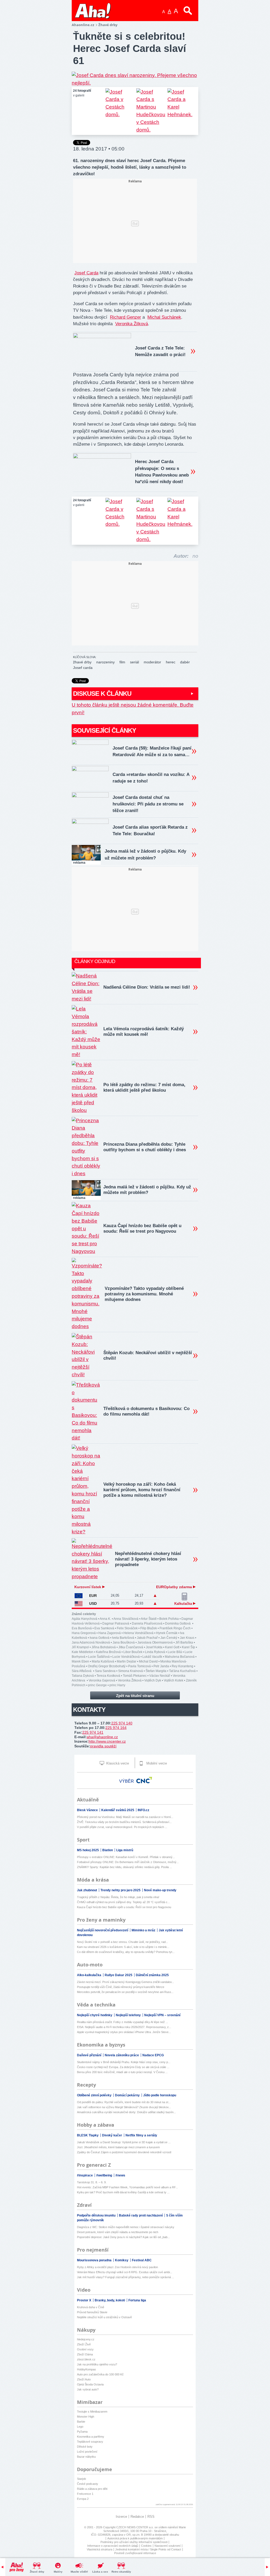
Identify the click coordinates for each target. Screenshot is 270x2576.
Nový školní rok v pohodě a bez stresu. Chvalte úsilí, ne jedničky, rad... (122, 1942)
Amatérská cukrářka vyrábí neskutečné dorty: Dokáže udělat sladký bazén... (126, 2112)
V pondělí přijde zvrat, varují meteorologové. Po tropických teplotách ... (122, 1827)
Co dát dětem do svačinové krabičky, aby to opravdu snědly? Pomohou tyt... (126, 1952)
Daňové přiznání (90, 2055)
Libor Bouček (133, 1652)
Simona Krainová (131, 1671)
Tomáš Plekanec (135, 1676)
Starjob (81, 2479)
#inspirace (85, 2175)
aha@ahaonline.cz (102, 1737)
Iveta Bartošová (123, 1638)
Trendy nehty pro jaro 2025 (121, 1890)
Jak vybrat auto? (88, 2389)
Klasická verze (117, 1763)
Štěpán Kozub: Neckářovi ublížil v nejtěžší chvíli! (148, 1355)
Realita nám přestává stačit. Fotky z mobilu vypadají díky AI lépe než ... (122, 2022)
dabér (185, 662)
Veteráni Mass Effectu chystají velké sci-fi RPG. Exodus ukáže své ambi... (125, 2272)
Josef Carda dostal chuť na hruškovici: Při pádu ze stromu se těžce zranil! (148, 804)
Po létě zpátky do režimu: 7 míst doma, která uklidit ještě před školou (144, 1087)
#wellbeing (105, 2175)
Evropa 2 (83, 2499)
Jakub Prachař (147, 1638)
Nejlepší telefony (129, 2015)
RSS (151, 2517)
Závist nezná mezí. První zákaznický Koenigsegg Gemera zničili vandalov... (126, 1982)
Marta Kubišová (103, 1661)
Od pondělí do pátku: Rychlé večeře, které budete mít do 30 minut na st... (124, 2102)
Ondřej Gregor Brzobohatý (107, 1666)
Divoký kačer (112, 2135)
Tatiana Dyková (83, 1676)
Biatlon (108, 1850)
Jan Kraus (187, 1638)
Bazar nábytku (86, 2457)
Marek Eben (80, 1661)
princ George (97, 1685)
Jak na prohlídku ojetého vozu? (97, 2364)
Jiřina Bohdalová (104, 1647)
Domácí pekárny (128, 2095)
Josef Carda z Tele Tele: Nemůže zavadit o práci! (160, 351)
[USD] (79, 1604)
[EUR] (79, 1596)
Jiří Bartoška (184, 1642)
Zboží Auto (84, 2379)
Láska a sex (100, 2572)
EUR (93, 1596)
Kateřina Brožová (108, 1652)
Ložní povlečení (87, 2452)
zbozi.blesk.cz (86, 2359)
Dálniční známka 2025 (152, 1975)
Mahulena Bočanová (180, 1657)
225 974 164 (116, 1728)
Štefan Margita (156, 1671)
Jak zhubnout (87, 1890)
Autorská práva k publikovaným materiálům (135, 2538)
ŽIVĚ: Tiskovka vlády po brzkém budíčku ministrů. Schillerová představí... (124, 1822)
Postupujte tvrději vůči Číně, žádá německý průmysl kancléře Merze (121, 1987)
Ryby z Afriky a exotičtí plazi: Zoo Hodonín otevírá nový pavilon (117, 2267)
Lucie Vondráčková (126, 1657)
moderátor (152, 662)
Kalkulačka (184, 1604)
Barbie (81, 2422)
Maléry (58, 2572)
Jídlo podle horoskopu (160, 2095)
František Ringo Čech (175, 1628)
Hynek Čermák (167, 1633)
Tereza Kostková (108, 1676)
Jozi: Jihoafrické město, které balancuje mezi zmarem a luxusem (118, 2147)
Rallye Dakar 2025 (119, 1975)
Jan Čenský (169, 1638)
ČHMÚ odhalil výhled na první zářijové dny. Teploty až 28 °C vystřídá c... (123, 1902)
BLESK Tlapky (88, 2135)
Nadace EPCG (153, 2055)
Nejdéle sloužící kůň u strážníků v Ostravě (104, 2317)
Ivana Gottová (100, 1638)
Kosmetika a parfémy (91, 2437)
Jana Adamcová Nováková (91, 1642)
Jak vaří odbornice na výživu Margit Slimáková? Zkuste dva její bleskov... (124, 2107)
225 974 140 (122, 1723)
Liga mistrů (125, 1850)
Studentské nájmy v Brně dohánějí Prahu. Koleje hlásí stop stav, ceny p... (124, 2062)
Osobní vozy (85, 2349)
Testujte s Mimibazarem (92, 2412)
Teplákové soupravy (90, 2442)
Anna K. (105, 1619)
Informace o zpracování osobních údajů (113, 2546)
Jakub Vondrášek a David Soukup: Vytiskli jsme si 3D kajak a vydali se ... (124, 2142)
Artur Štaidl (149, 1619)
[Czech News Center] (144, 1780)
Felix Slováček (127, 1628)
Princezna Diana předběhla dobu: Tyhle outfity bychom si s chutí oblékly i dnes (145, 1147)
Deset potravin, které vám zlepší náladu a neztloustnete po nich (118, 2232)
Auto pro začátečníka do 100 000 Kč (100, 2374)
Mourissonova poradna (95, 2260)
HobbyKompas (86, 2369)
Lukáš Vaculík (152, 1657)
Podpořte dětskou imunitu (97, 2215)
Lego (80, 2427)
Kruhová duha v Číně (91, 2307)
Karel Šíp (189, 1647)
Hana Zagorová (110, 1633)
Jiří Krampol (80, 1647)
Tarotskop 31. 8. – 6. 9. (92, 2182)
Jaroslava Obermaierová (155, 1642)
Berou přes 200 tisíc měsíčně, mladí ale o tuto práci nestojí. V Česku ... (122, 2072)
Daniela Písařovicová (147, 1624)
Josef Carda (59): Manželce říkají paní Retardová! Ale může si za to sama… (152, 751)
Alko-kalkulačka (90, 1975)
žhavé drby (82, 662)
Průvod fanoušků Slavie (92, 2312)
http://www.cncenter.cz (107, 1741)
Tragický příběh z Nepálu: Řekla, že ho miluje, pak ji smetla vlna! (118, 1897)
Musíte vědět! (79, 2572)
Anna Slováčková (126, 1619)
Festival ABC (142, 2260)
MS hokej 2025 (88, 1850)
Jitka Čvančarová (131, 1647)
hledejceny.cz (86, 2339)
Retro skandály (121, 2572)
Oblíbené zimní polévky (95, 2095)
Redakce (137, 2517)
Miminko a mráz (144, 1930)
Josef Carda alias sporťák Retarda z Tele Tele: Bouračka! (150, 830)
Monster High (86, 2417)
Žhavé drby (37, 2572)
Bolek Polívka (169, 1619)
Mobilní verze (156, 1763)
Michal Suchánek (164, 317)
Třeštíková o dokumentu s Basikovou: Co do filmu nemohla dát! (146, 1411)
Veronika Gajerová (102, 1680)
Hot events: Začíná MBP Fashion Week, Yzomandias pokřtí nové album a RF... (127, 2187)
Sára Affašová (82, 1671)
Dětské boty (85, 2447)
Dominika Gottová (178, 1624)
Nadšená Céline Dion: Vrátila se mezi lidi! (147, 987)
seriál (134, 662)
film (122, 662)
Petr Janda (161, 1666)
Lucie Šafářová (99, 1657)
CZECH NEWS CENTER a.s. (135, 2527)
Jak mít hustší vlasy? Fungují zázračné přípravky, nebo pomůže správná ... (126, 2277)
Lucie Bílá (175, 1652)
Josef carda (83, 668)
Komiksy (122, 2260)
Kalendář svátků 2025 (118, 1810)
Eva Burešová (82, 1628)
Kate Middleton (83, 1652)
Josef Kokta (154, 1647)
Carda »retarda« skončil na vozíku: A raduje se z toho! (151, 778)
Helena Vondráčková (138, 1633)
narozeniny (105, 662)
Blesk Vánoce (88, 1810)
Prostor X (85, 2300)
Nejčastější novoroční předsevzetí (103, 1930)
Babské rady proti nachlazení (141, 2215)
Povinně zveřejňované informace (135, 2553)
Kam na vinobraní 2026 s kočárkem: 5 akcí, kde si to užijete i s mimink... (123, 1947)
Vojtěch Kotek (173, 1680)
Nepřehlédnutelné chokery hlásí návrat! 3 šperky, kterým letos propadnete (148, 1559)
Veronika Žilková (132, 324)
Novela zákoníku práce (122, 2055)
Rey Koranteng (182, 1666)
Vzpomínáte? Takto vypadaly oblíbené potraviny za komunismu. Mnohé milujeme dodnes (144, 1294)
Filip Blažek (149, 1628)
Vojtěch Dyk (153, 1680)
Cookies (146, 2546)
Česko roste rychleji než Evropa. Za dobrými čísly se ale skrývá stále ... (123, 2067)
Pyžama (82, 2432)
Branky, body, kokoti (110, 2300)
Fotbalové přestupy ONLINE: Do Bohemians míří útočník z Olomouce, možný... (128, 1862)
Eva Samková (104, 1628)
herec (171, 662)
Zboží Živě (84, 2344)
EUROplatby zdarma (175, 1587)
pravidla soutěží (103, 1746)
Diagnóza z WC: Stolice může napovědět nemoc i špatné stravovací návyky (126, 2227)
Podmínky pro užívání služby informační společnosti (134, 2542)
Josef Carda (86, 273)
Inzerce (121, 2517)
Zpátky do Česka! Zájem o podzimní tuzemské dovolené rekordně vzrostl (124, 2152)
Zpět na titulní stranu (135, 1696)
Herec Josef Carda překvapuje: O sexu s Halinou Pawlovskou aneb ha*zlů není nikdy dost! (162, 472)
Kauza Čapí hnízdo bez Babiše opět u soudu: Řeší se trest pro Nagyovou (142, 1228)
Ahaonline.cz (83, 25)
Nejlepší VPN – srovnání (162, 2015)
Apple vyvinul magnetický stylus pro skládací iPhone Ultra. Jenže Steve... (124, 2032)
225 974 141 (93, 1732)
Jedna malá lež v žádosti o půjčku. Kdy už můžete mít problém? (145, 854)
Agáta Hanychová (85, 1619)
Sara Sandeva (105, 1671)
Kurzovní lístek (88, 1587)
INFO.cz (143, 1810)
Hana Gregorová (84, 1633)
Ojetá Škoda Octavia (90, 2384)
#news (120, 2175)
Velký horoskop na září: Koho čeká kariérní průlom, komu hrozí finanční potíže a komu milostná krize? (142, 1490)
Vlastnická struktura (100, 2549)
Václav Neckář (160, 1676)
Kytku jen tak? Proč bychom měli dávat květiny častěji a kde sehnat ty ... (123, 2192)
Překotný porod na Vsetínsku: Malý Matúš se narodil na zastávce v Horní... (125, 1817)
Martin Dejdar (127, 1661)
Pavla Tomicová (139, 1666)
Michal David (148, 1661)
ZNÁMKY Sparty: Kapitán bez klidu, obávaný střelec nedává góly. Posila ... (124, 1867)
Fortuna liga (137, 2300)
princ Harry (117, 1685)
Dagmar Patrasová (116, 1624)
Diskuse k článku (102, 694)
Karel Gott (172, 1647)
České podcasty (88, 2484)
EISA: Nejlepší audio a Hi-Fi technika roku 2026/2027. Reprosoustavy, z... (124, 2027)
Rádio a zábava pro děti (92, 2489)
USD (93, 1603)
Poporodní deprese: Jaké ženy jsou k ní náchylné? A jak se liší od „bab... (123, 2237)
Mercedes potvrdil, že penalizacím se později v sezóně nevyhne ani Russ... (125, 1992)
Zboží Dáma (85, 2354)
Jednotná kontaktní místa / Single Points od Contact (148, 2549)
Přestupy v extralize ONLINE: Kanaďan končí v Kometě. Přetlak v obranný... (126, 1857)
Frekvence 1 (85, 2494)
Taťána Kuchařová (182, 1671)
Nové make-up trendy (160, 1890)
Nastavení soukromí (168, 2546)
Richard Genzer (126, 317)
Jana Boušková (124, 1642)
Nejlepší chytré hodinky (95, 2015)
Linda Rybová (155, 1652)
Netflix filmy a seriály (141, 2135)
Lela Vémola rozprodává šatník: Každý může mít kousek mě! (144, 1032)
